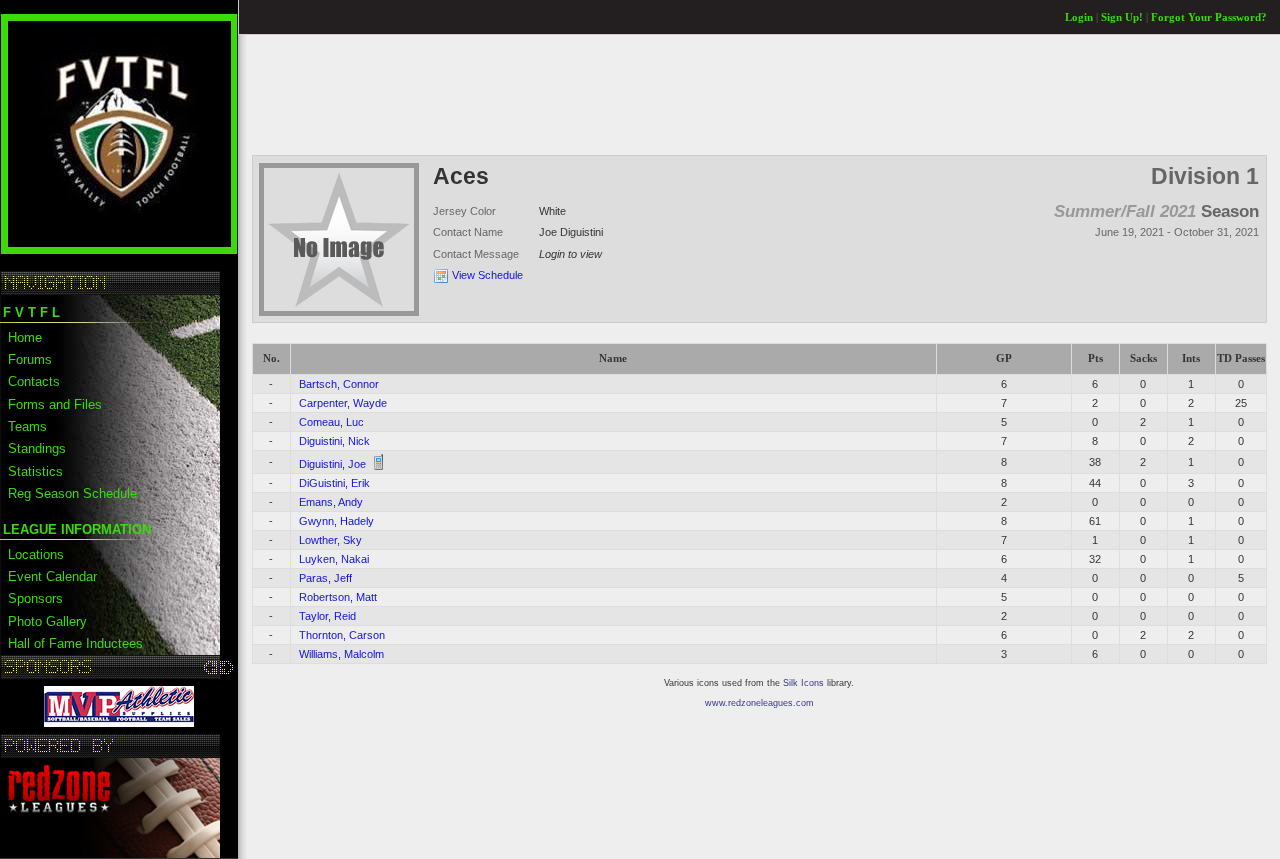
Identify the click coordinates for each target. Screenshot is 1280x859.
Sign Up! (1122, 17)
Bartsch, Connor (339, 384)
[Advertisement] (616, 94)
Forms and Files (55, 404)
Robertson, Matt (338, 597)
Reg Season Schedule (72, 493)
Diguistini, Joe (332, 464)
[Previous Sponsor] (211, 667)
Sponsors (35, 598)
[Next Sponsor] (226, 667)
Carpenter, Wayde (343, 403)
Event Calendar (52, 576)
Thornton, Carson (342, 635)
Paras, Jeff (325, 578)
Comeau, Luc (331, 422)
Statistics (35, 471)
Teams (27, 426)
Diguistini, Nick (334, 441)
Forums (30, 359)
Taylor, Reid (327, 616)
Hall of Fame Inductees (75, 643)
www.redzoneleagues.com (759, 703)
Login (1079, 17)
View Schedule (487, 275)
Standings (37, 448)
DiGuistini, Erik (334, 483)
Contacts (34, 381)
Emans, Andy (331, 502)
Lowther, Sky (330, 540)
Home (25, 337)
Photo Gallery (47, 621)
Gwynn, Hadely (336, 521)
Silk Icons (803, 683)
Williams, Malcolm (341, 654)
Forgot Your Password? (1209, 17)
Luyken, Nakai (334, 559)
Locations (36, 554)
